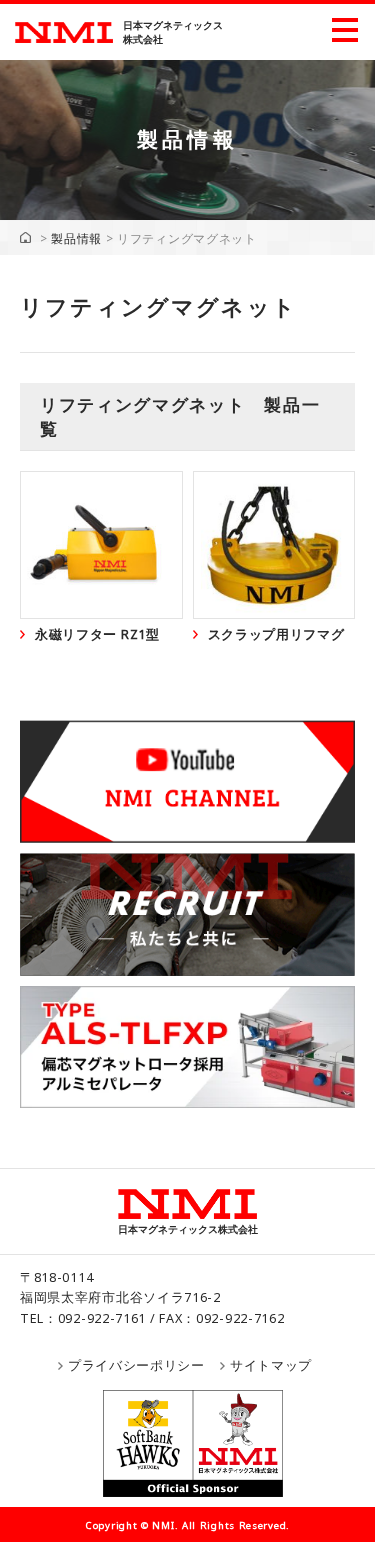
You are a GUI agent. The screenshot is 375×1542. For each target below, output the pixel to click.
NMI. (165, 1525)
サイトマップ (271, 1365)
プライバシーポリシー (136, 1365)
